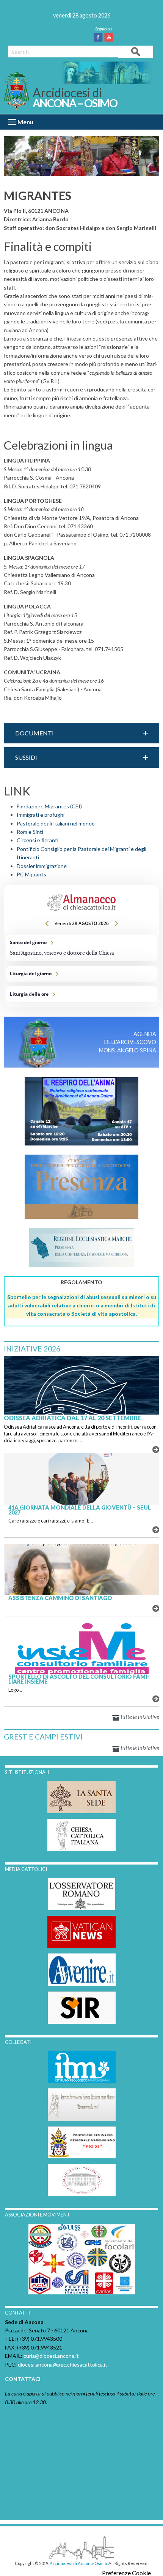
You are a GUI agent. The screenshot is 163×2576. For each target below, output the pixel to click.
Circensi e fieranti (38, 840)
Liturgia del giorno (81, 974)
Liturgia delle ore (81, 994)
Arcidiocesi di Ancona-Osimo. (79, 2563)
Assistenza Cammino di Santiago (60, 1598)
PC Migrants (31, 874)
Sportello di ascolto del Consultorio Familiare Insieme (79, 1679)
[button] (81, 733)
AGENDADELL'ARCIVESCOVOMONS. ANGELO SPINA (128, 1042)
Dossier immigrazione (42, 866)
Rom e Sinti (30, 832)
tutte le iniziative (139, 1717)
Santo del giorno (81, 948)
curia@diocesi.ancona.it (51, 2356)
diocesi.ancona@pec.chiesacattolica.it (63, 2365)
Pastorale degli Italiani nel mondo (56, 823)
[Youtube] (110, 37)
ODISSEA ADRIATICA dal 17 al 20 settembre (73, 1418)
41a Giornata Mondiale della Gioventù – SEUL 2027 (80, 1510)
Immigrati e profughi (41, 815)
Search (136, 51)
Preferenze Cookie (126, 2573)
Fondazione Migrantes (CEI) (49, 806)
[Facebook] (100, 37)
